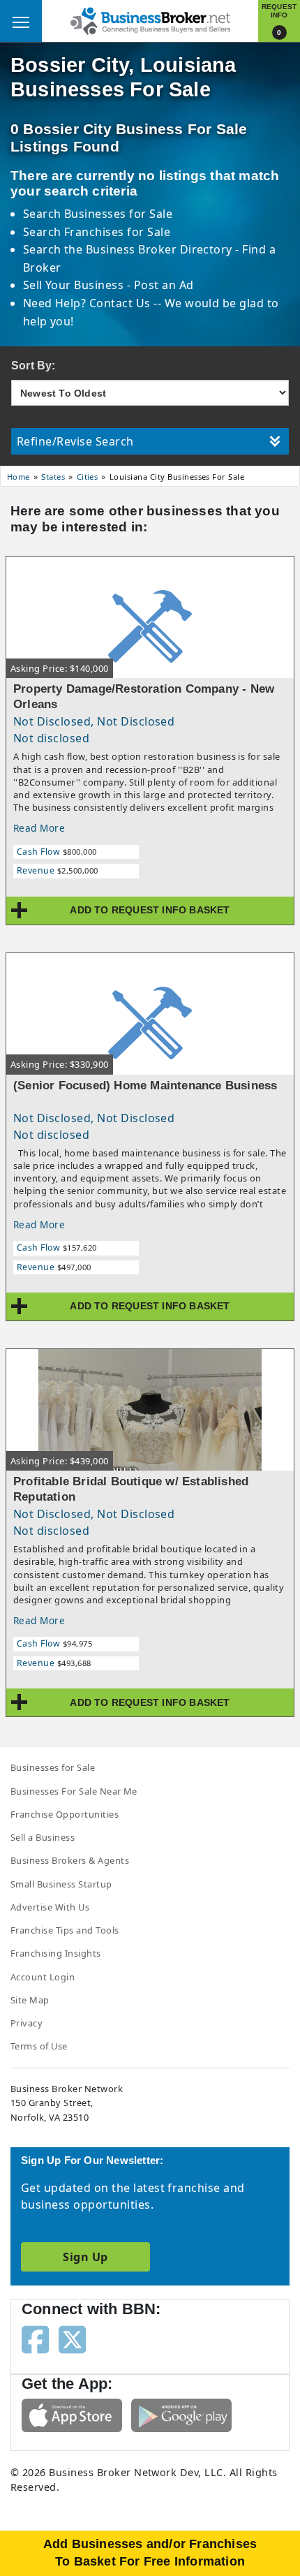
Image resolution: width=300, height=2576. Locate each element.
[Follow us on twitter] (72, 2339)
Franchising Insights (56, 1953)
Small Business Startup (61, 1884)
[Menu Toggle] (21, 21)
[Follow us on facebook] (35, 2339)
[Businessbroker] (150, 20)
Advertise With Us (50, 1907)
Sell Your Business (75, 285)
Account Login (43, 1977)
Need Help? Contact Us (89, 303)
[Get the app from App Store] (72, 2414)
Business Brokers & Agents (70, 1860)
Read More (39, 828)
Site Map (30, 2000)
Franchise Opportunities (65, 1814)
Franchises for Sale (117, 232)
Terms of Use (39, 2046)
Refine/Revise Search (75, 441)
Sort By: (33, 366)
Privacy (27, 2023)
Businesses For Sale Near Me (74, 1791)
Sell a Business (43, 1837)
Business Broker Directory (159, 249)
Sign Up (85, 2257)
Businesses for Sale (118, 214)
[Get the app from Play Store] (181, 2414)
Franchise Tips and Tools (65, 1930)
